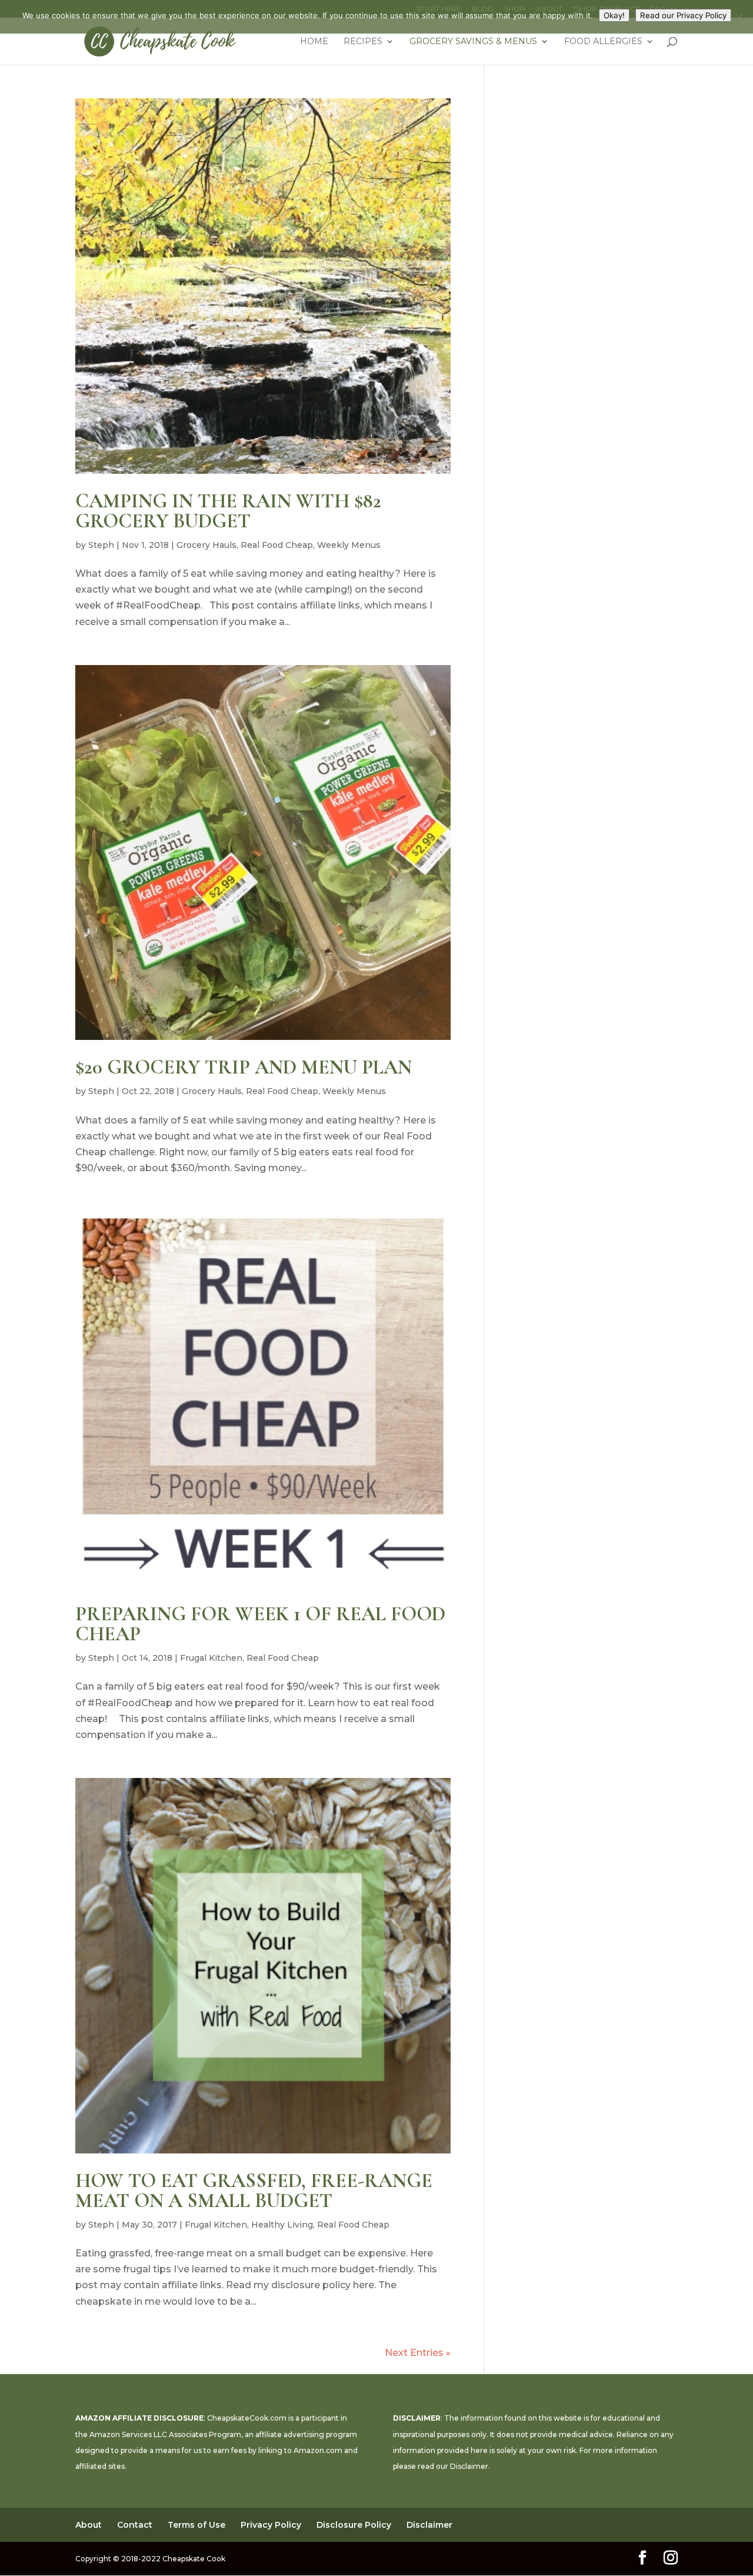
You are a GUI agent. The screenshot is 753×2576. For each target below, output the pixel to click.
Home (314, 42)
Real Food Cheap (277, 545)
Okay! (614, 15)
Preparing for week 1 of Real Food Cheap (260, 1624)
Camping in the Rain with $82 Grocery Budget (228, 511)
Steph (101, 545)
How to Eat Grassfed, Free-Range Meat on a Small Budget (254, 2191)
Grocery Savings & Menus (473, 42)
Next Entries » (418, 2353)
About (89, 2525)
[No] (738, 17)
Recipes (363, 42)
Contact (135, 2525)
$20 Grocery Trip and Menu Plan (244, 1067)
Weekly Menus (349, 545)
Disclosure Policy (354, 2525)
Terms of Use (196, 2525)
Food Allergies (603, 42)
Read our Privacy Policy (683, 15)
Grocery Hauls (206, 545)
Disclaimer (469, 2466)
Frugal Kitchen (211, 1658)
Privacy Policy (271, 2525)
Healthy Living (282, 2225)
